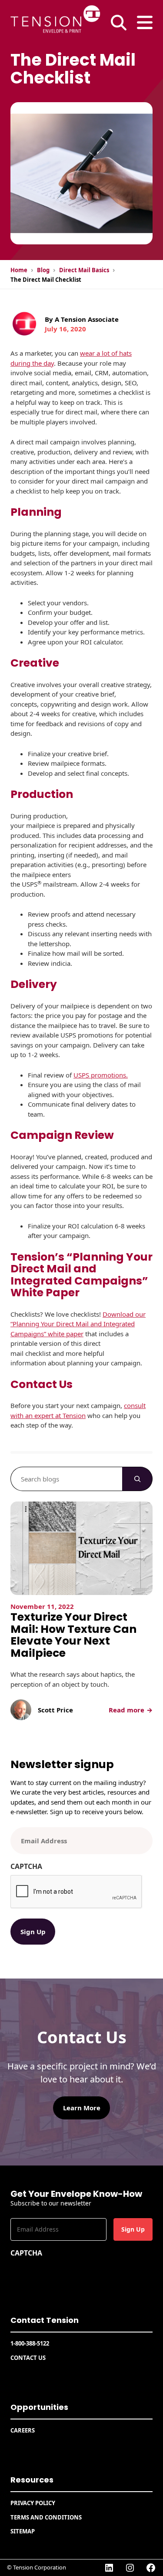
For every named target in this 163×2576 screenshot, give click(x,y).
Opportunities (39, 2407)
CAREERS (23, 2430)
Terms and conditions (46, 2517)
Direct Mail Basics (84, 270)
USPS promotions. (101, 1075)
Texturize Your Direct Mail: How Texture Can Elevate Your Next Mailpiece (73, 1635)
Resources (32, 2480)
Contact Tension (45, 2320)
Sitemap (23, 2531)
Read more (129, 1710)
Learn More (82, 2108)
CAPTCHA (26, 1866)
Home (19, 270)
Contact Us (28, 2358)
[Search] (137, 1479)
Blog (43, 270)
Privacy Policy (33, 2503)
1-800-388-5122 (30, 2343)
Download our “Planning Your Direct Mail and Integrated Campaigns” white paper (78, 1324)
